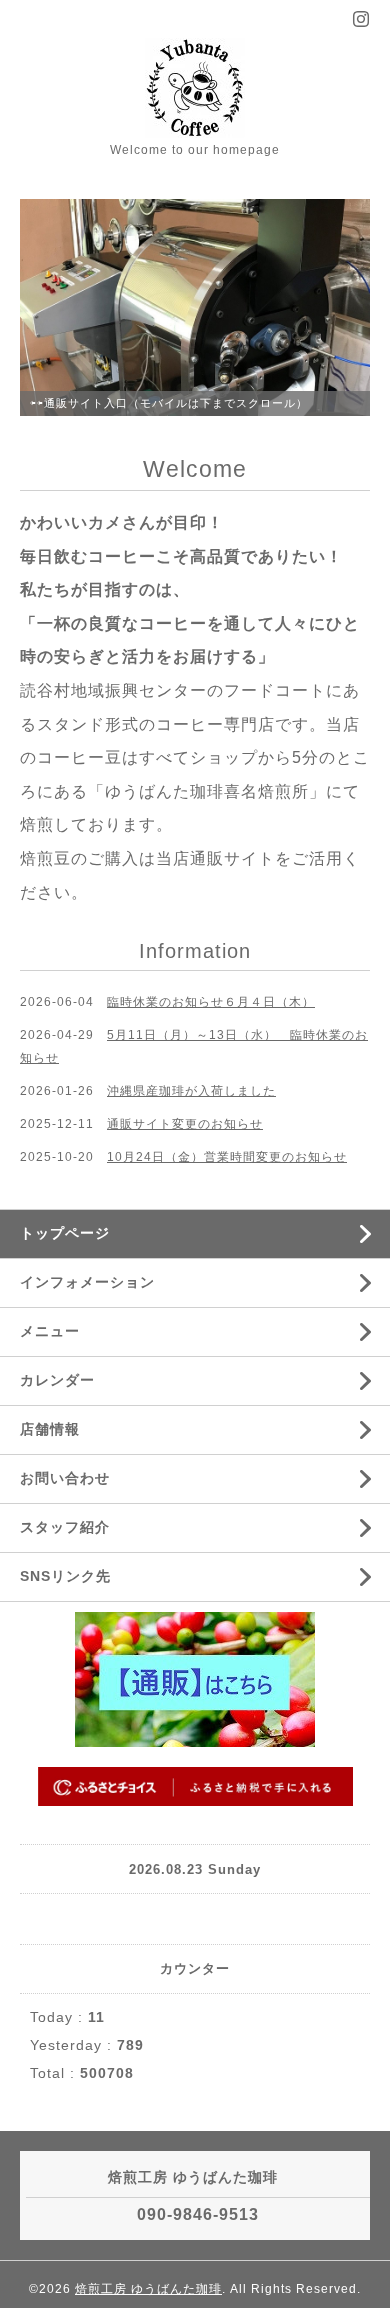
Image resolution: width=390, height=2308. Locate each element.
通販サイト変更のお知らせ (185, 1124)
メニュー (50, 1331)
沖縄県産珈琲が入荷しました (191, 1091)
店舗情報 (50, 1429)
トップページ (65, 1233)
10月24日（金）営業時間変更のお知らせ (227, 1157)
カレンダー (57, 1380)
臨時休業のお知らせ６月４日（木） (211, 1002)
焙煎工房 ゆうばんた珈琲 (148, 2289)
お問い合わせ (65, 1478)
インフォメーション (87, 1282)
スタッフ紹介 (65, 1527)
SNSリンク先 (65, 1576)
